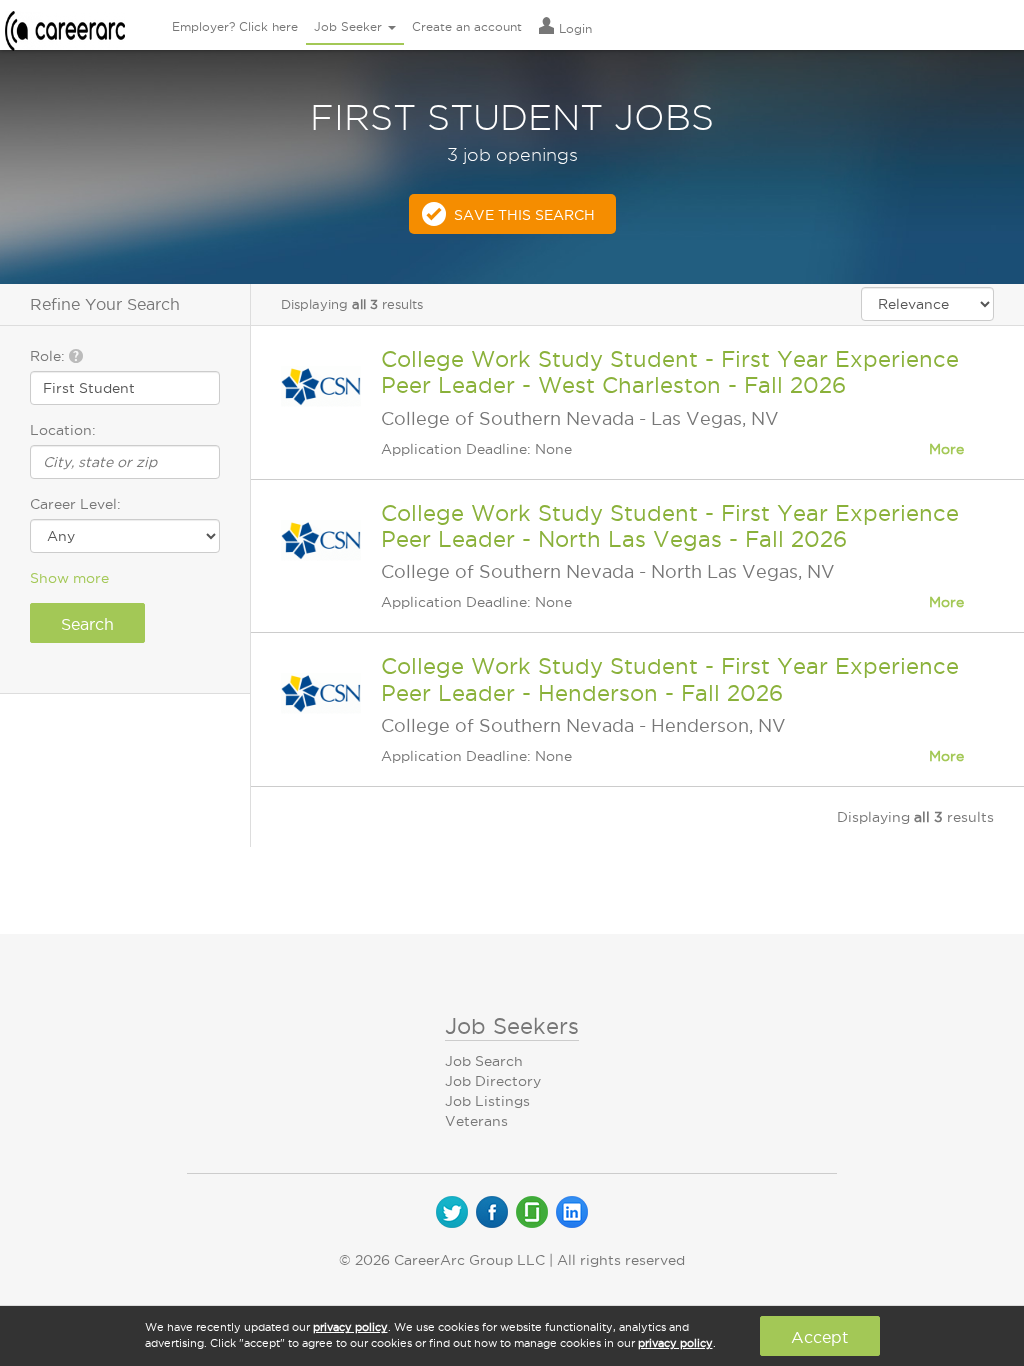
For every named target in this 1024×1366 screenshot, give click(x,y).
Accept (819, 1337)
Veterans (476, 1121)
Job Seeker (350, 26)
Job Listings (487, 1101)
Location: (63, 430)
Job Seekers (512, 1026)
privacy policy (350, 1327)
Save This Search (524, 215)
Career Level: (75, 504)
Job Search (484, 1061)
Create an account (467, 26)
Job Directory (493, 1081)
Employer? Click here (235, 26)
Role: (49, 356)
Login (573, 28)
